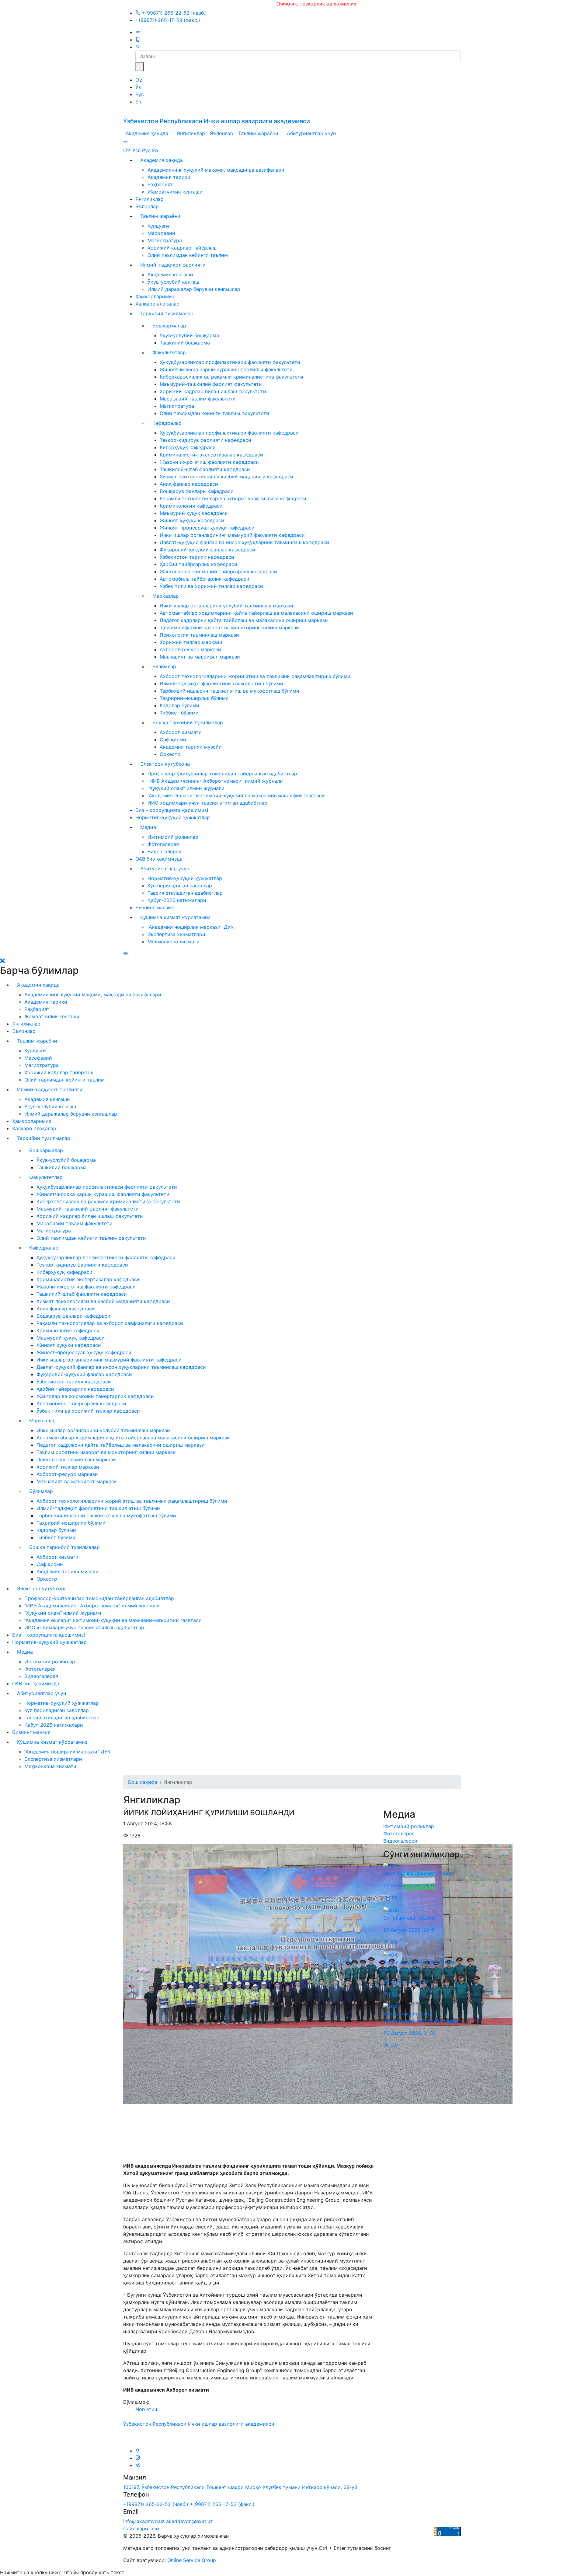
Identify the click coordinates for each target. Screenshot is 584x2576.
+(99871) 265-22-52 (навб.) (174, 13)
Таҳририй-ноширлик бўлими (194, 698)
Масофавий (161, 233)
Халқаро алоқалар (157, 304)
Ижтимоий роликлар (173, 837)
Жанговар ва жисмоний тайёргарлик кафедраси (218, 571)
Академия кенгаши (170, 274)
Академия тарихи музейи (191, 747)
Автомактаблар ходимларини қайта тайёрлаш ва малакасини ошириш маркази (256, 613)
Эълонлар (222, 133)
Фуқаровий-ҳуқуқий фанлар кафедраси (207, 550)
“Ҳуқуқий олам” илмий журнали (186, 788)
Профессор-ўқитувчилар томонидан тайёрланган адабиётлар (222, 774)
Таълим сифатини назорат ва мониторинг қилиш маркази (229, 627)
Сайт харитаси (141, 2529)
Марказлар (166, 596)
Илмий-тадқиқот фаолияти (173, 265)
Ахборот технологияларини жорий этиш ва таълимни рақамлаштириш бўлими (255, 676)
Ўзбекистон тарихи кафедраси (197, 557)
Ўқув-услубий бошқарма (189, 335)
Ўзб (136, 150)
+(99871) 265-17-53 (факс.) (168, 20)
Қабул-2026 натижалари (177, 900)
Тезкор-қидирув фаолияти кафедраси (205, 440)
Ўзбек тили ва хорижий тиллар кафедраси (211, 586)
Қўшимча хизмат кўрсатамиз (175, 917)
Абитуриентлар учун (311, 133)
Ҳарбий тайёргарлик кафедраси (198, 564)
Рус (140, 94)
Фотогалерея (163, 844)
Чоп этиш (146, 2409)
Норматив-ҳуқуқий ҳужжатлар (173, 817)
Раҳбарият (160, 184)
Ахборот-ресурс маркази (190, 649)
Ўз (138, 87)
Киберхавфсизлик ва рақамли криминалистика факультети (231, 377)
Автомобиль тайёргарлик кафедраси (205, 579)
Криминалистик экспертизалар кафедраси (211, 455)
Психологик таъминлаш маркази (199, 635)
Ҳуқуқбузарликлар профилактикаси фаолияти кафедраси (229, 433)
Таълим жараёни (258, 133)
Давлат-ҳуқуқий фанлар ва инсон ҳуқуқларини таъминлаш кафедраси (244, 542)
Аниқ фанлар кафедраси (189, 484)
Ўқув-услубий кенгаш (173, 282)
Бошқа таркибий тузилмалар (188, 722)
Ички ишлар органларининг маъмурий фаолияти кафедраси (232, 535)
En (138, 102)
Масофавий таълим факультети (198, 399)
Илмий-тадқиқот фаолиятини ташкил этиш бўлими (221, 683)
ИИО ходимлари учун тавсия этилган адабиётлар (207, 803)
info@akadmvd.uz (144, 2521)
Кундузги (158, 226)
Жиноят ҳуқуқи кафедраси (192, 520)
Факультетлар (169, 352)
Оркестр (170, 754)
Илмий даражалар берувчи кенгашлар (194, 289)
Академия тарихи (169, 177)
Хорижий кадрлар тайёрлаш (182, 248)
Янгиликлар (191, 133)
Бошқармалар (169, 326)
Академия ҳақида (147, 133)
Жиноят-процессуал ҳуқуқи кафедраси (207, 528)
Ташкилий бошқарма (185, 343)
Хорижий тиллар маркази (191, 642)
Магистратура (165, 240)
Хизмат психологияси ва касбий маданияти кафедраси (226, 477)
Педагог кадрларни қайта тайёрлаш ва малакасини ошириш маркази (244, 620)
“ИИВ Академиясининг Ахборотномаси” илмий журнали (215, 781)
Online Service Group (192, 2560)
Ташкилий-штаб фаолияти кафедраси (205, 469)
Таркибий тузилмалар (167, 313)
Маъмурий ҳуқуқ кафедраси (194, 513)
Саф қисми (173, 739)
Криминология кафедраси (191, 506)
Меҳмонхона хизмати (174, 942)
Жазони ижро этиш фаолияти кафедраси (209, 462)
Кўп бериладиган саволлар (180, 886)
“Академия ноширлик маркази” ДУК (191, 927)
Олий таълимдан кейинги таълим (188, 255)
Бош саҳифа (143, 1782)
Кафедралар (167, 423)
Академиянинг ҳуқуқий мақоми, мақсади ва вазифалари (216, 170)
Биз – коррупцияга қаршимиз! (172, 810)
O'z (127, 150)
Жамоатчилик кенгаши (175, 192)
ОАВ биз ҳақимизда (159, 859)
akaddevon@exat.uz (189, 2521)
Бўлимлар (164, 666)
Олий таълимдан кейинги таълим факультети (214, 413)
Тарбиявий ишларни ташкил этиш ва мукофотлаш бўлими (229, 691)
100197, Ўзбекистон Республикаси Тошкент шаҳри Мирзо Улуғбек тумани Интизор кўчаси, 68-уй (240, 2487)
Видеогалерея (164, 851)
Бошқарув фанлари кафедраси (197, 491)
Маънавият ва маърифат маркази (200, 657)
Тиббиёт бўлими (179, 713)
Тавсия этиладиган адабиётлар (185, 893)
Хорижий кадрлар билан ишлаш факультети (213, 391)
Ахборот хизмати (181, 732)
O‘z (139, 80)
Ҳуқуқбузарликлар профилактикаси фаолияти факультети (230, 362)
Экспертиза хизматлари (176, 934)
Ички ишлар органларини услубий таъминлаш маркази (226, 606)
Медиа (148, 827)
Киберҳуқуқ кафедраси (188, 447)
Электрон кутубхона (165, 764)
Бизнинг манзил (155, 907)
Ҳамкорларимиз (155, 296)
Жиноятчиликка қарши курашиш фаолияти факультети (226, 369)
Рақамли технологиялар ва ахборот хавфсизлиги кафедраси (233, 498)
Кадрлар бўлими (179, 705)
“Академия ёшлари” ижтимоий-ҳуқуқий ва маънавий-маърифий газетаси (236, 795)
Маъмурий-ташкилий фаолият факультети (211, 384)
